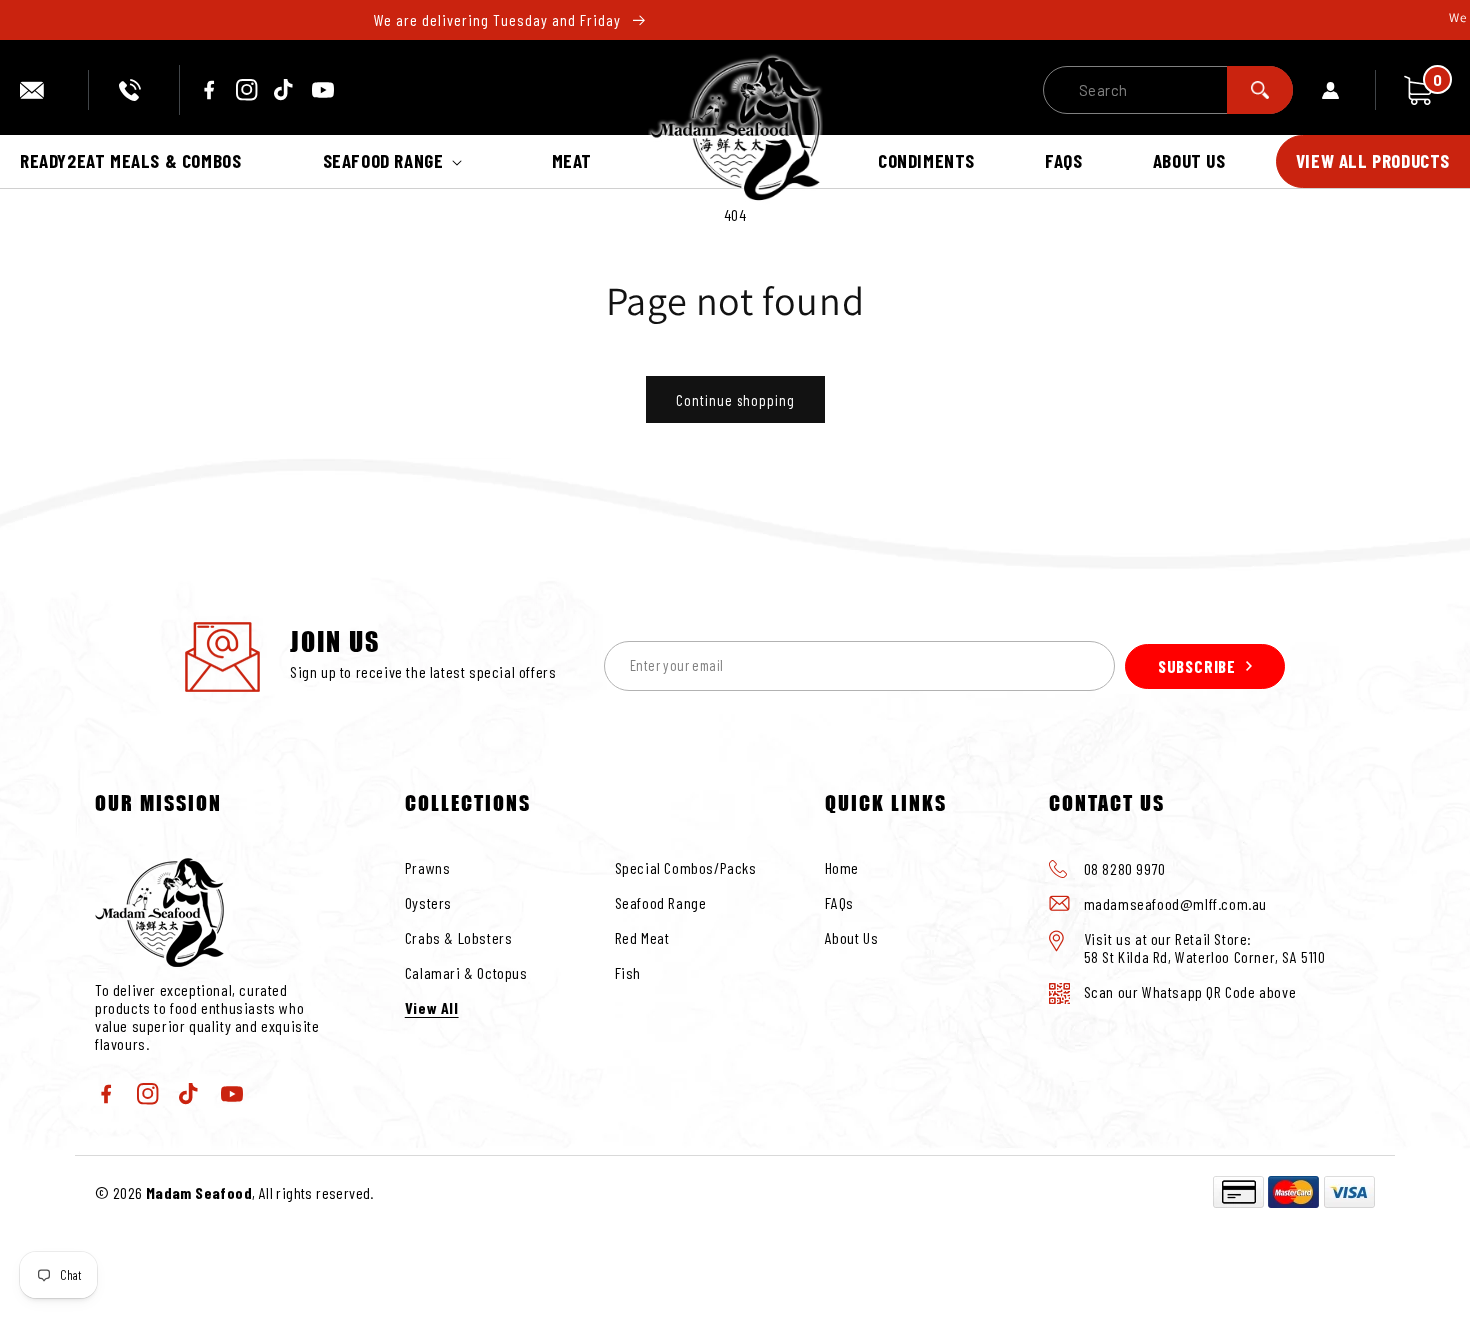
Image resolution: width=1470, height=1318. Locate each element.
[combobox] (1168, 90)
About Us (852, 937)
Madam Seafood (199, 1192)
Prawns (428, 867)
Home (842, 867)
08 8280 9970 (133, 90)
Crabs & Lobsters (459, 937)
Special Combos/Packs (686, 867)
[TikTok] (285, 90)
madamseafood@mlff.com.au (39, 90)
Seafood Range (661, 902)
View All (432, 1007)
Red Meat (642, 937)
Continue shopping (735, 400)
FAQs (839, 902)
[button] (397, 161)
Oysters (428, 902)
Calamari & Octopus (466, 972)
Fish (628, 972)
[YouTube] (323, 90)
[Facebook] (209, 90)
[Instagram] (247, 90)
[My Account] (1349, 90)
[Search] (1260, 90)
